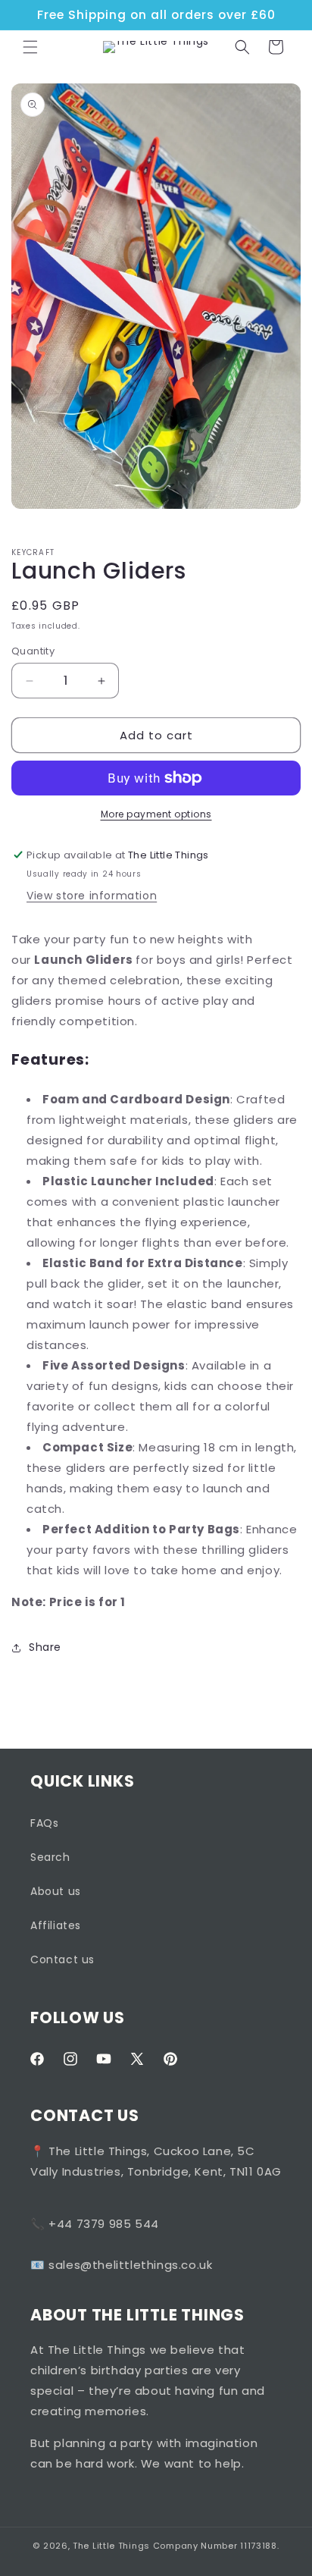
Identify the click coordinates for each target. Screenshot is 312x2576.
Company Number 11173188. (216, 2546)
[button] (30, 47)
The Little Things (111, 2546)
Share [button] (45, 1647)
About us (56, 1891)
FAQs (44, 1823)
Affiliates (56, 1925)
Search (50, 1857)
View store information (92, 896)
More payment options (156, 814)
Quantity (33, 651)
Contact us (62, 1959)
